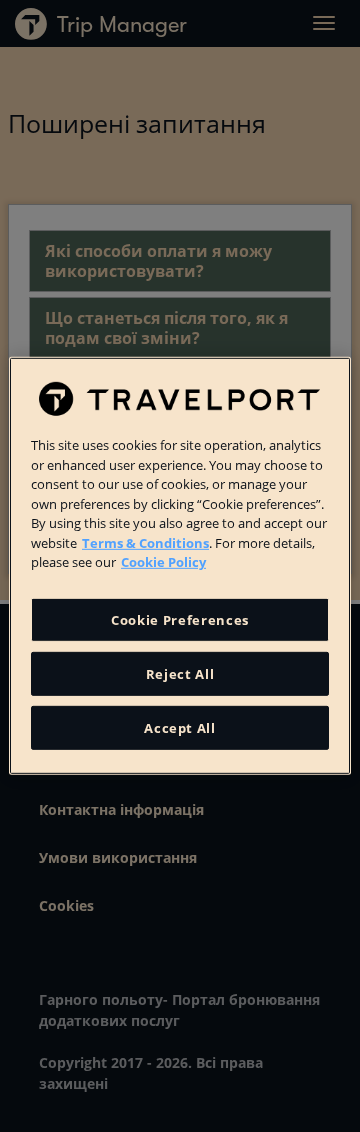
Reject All (180, 674)
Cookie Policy (163, 562)
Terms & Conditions (145, 542)
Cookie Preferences (180, 620)
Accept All (180, 728)
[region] (180, 566)
